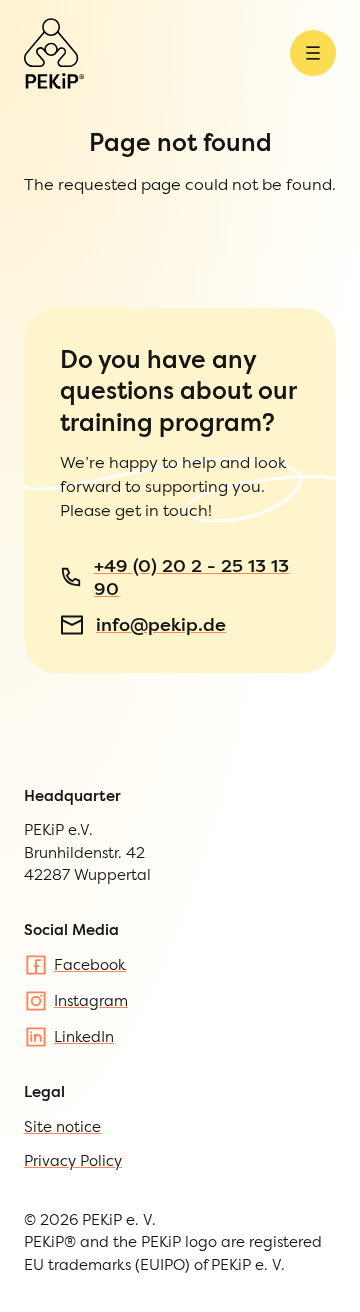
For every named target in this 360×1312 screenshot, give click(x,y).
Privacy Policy (73, 1160)
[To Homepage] (54, 53)
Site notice (62, 1126)
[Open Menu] (313, 53)
